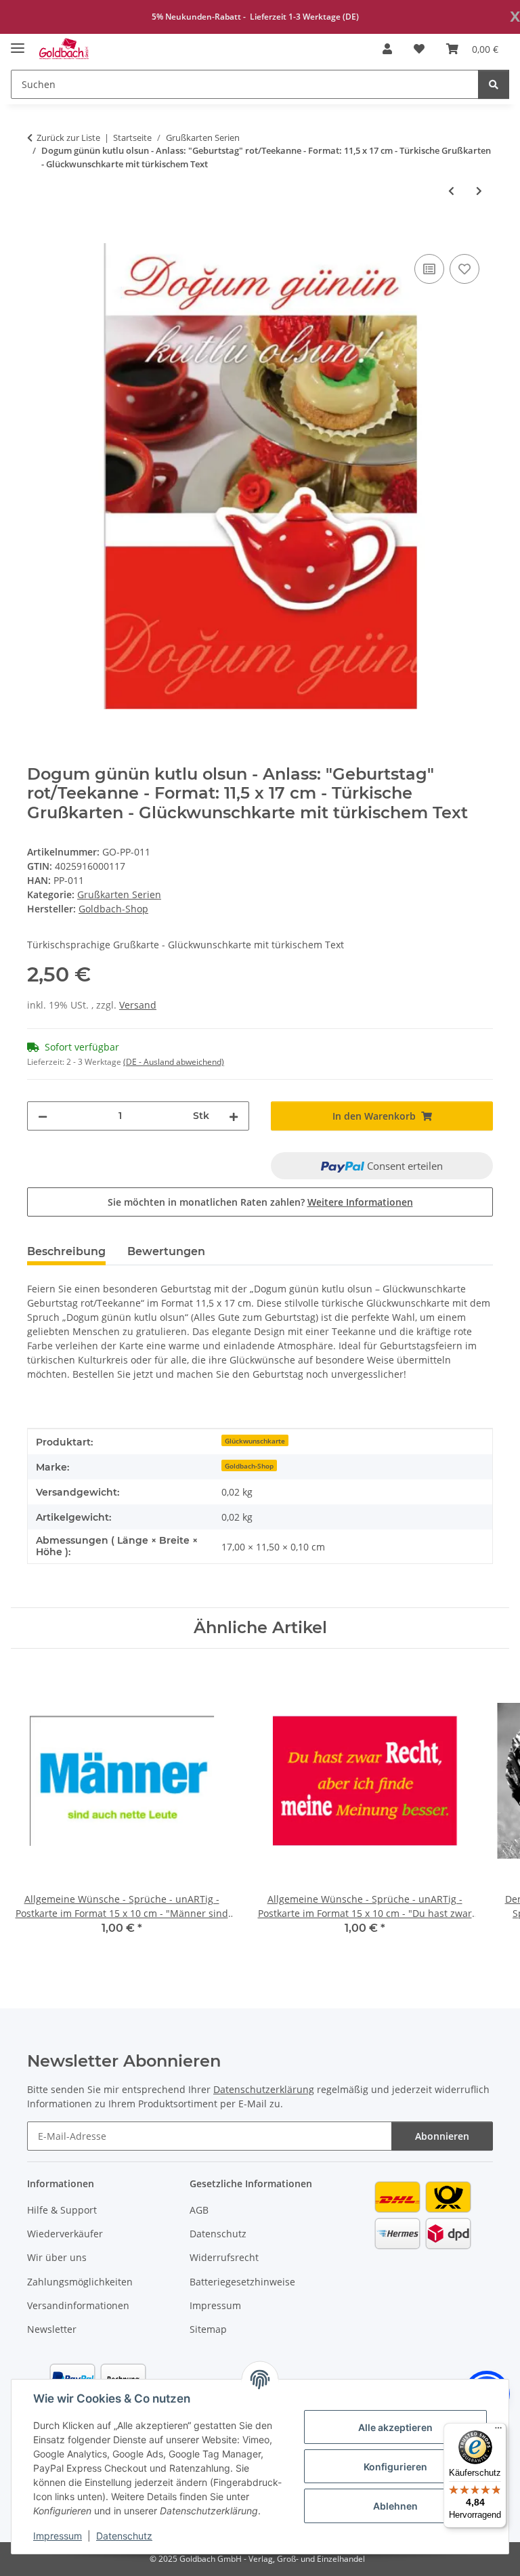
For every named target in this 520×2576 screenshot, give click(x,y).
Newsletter (52, 2329)
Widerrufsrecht (224, 2257)
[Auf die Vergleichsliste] (429, 269)
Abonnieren (442, 2136)
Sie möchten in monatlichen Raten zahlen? (260, 1202)
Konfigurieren (395, 2467)
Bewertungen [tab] (166, 1251)
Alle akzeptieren (395, 2427)
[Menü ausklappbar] (18, 42)
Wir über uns (57, 2257)
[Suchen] (494, 84)
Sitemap (208, 2329)
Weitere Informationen (360, 1202)
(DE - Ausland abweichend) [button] (174, 1062)
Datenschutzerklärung (264, 2089)
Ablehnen (395, 2506)
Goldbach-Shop (249, 1466)
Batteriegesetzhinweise (242, 2282)
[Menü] (498, 2431)
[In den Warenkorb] (38, 236)
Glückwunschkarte (255, 1441)
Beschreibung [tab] (66, 1251)
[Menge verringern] (43, 1116)
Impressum (58, 2536)
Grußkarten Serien (119, 894)
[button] (387, 49)
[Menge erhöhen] (234, 1116)
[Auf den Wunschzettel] (464, 269)
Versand (138, 1005)
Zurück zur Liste (68, 138)
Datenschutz (124, 2536)
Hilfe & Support (62, 2210)
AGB (199, 2210)
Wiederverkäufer (65, 2234)
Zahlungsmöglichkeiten (80, 2282)
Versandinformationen (78, 2305)
